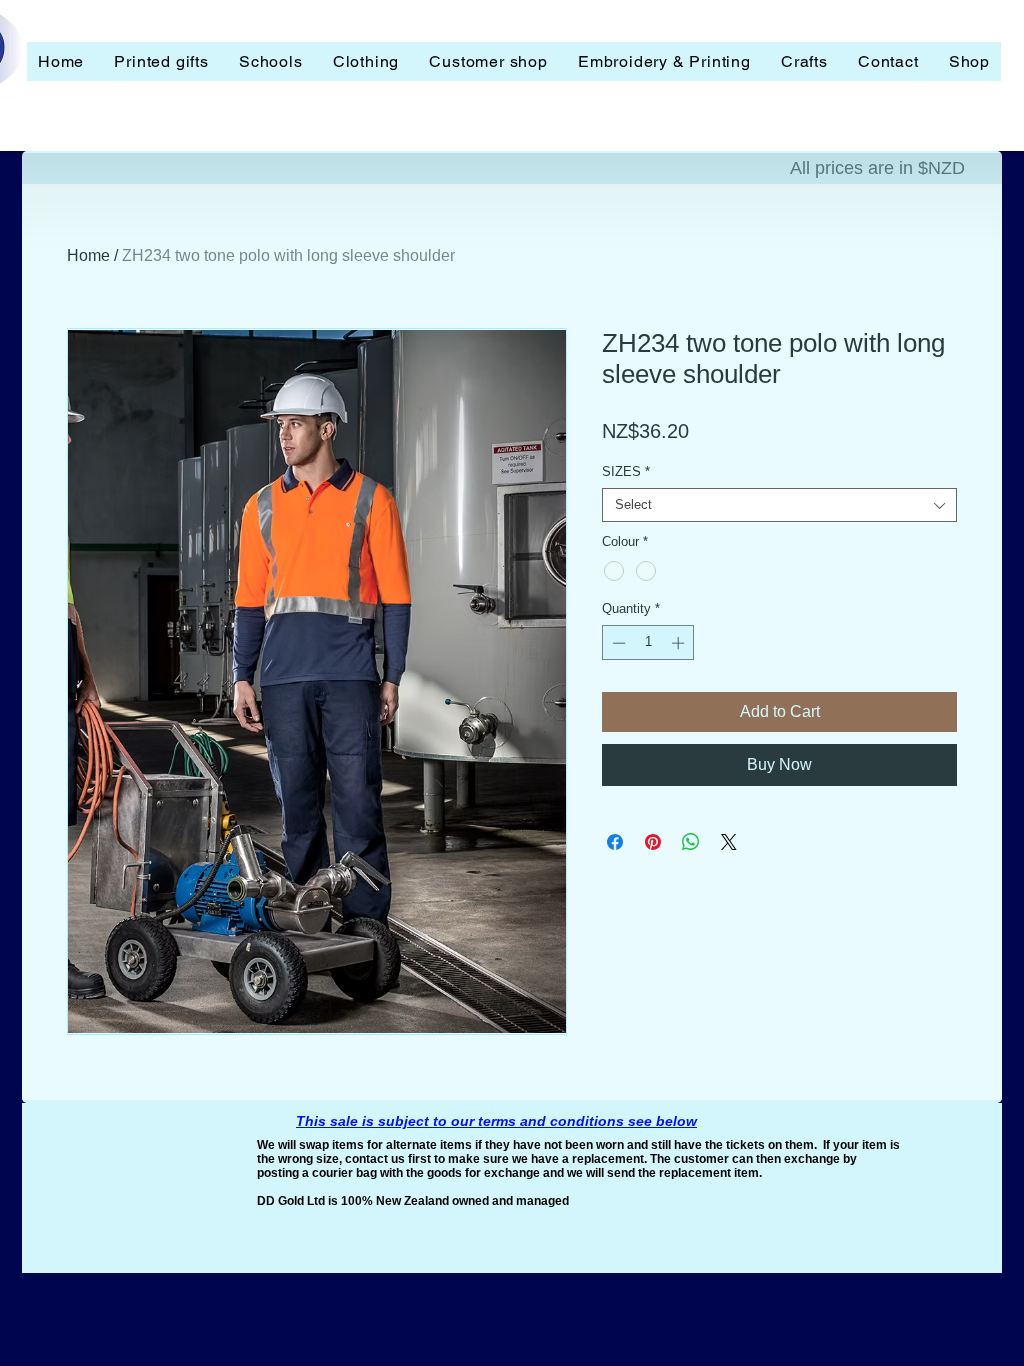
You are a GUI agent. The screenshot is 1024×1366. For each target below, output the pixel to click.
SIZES (626, 471)
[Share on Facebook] (615, 842)
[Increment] (680, 643)
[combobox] (779, 505)
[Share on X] (729, 842)
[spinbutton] (648, 643)
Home (88, 255)
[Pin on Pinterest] (653, 842)
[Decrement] (617, 643)
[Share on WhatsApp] (691, 842)
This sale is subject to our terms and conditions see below (496, 1121)
